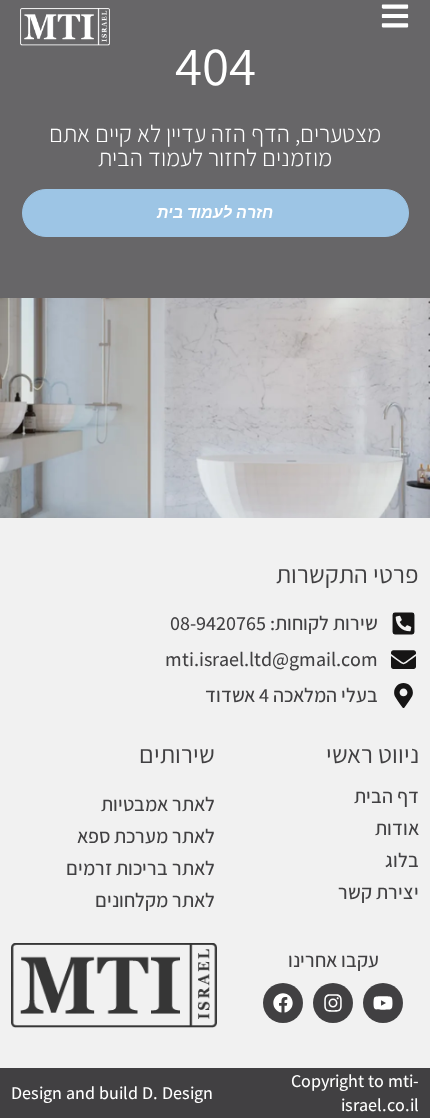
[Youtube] (383, 1003)
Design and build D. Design (112, 1092)
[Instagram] (333, 1003)
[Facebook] (283, 1003)
